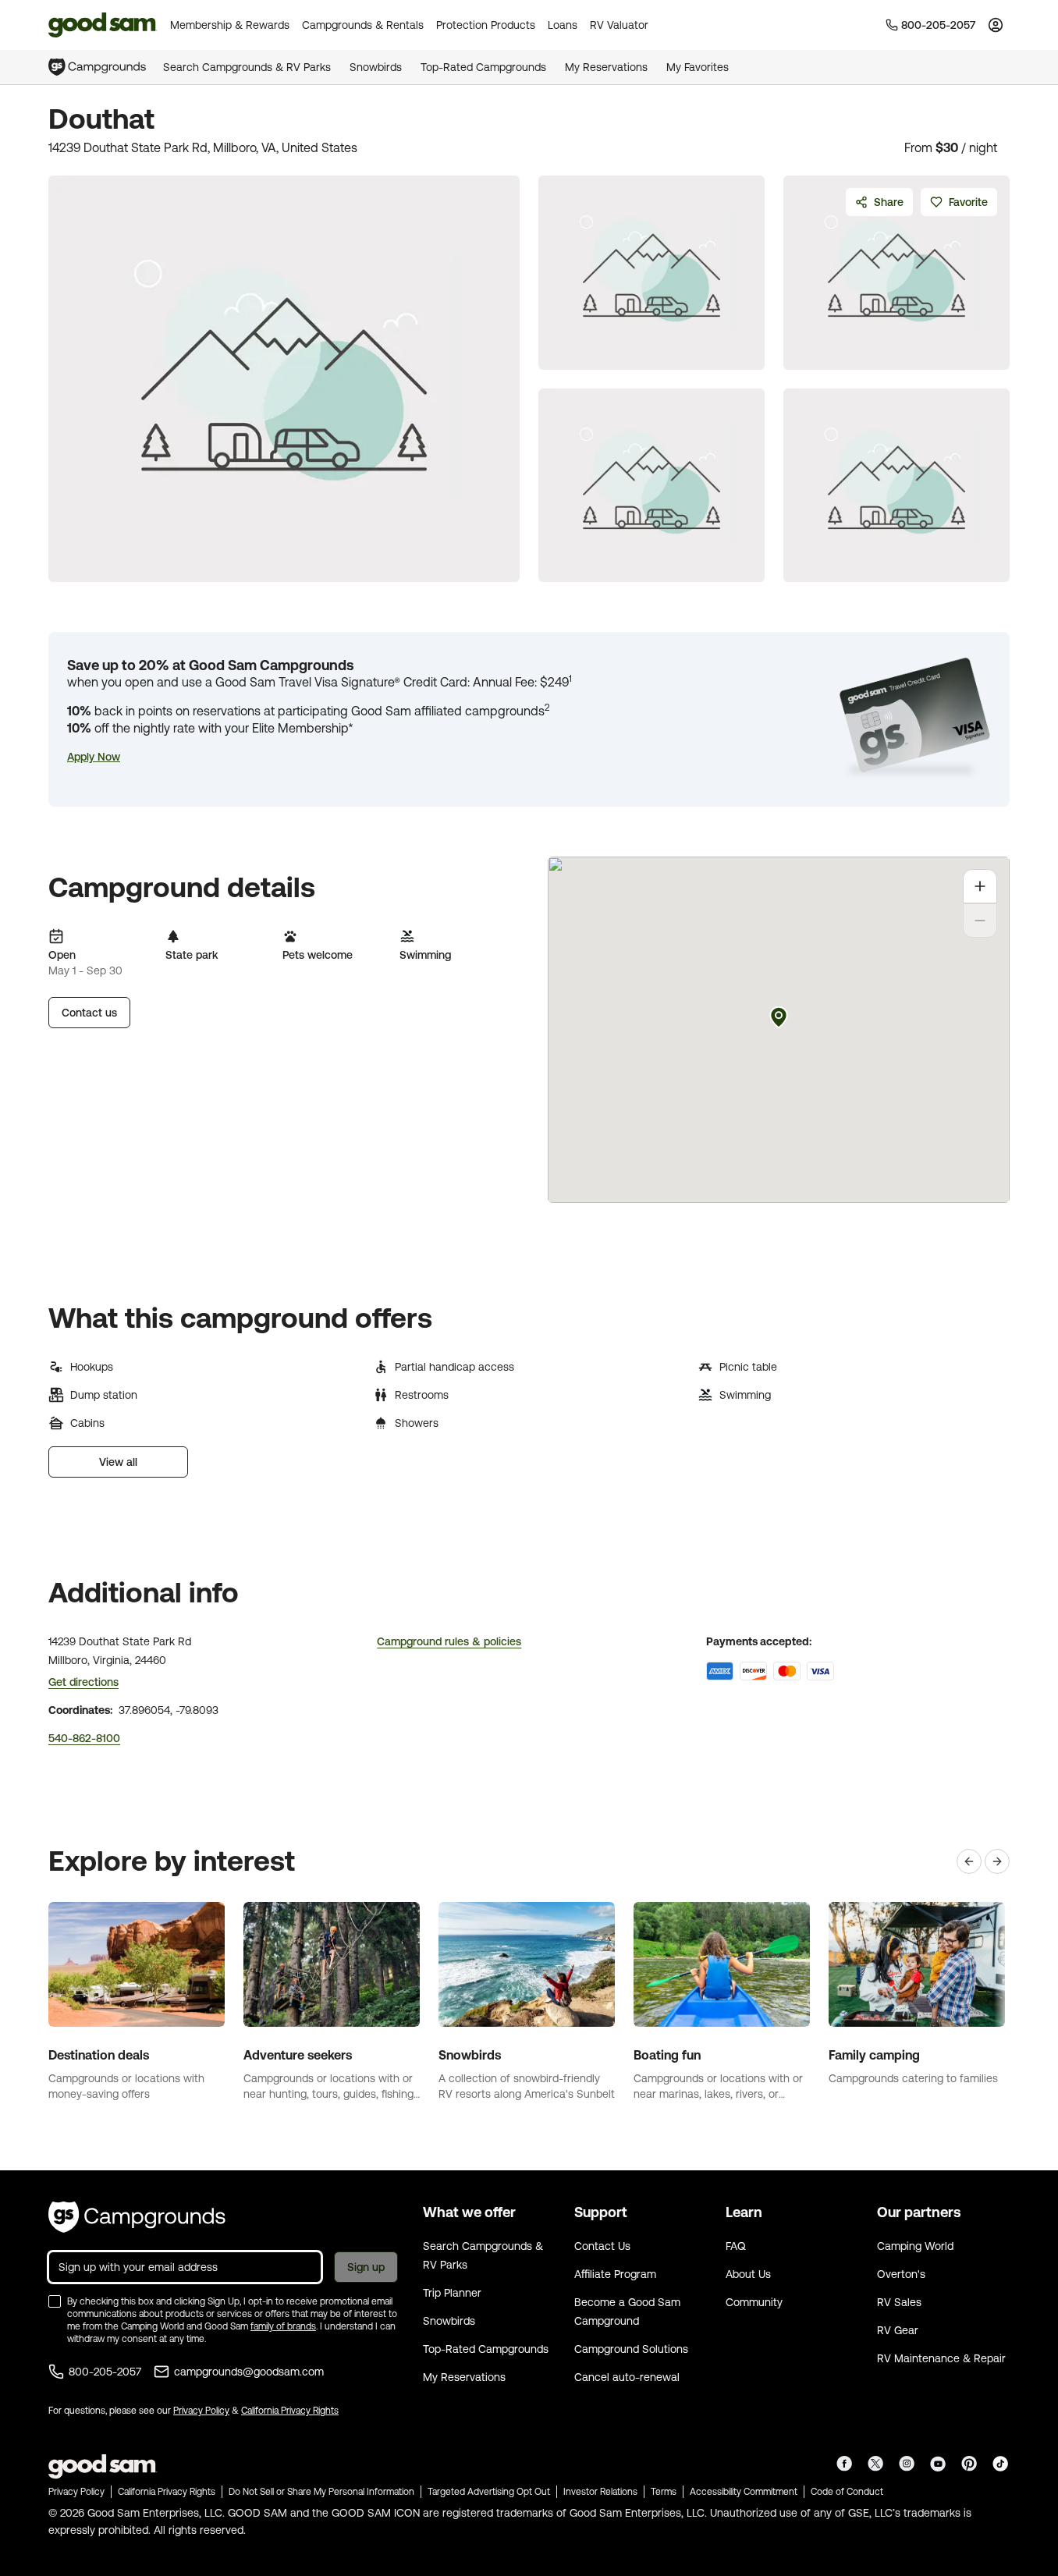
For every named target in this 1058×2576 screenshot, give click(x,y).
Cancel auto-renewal (627, 2377)
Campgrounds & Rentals (363, 25)
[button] (94, 757)
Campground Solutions (631, 2349)
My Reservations (606, 67)
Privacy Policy (201, 2411)
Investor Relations (600, 2492)
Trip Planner (452, 2293)
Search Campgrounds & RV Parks (247, 67)
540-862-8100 (84, 1738)
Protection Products (486, 25)
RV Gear (898, 2330)
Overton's (901, 2274)
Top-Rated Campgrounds (483, 67)
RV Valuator (619, 25)
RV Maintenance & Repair (941, 2358)
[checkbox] (55, 2301)
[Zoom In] (980, 886)
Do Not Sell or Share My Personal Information (321, 2492)
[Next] (997, 1861)
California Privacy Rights (290, 2411)
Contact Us (602, 2246)
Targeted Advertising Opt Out (489, 2492)
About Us (748, 2274)
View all (118, 1462)
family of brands (283, 2326)
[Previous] (969, 1861)
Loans (563, 25)
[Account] (996, 25)
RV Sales (899, 2302)
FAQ (736, 2246)
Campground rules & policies (449, 1641)
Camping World (915, 2246)
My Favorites (698, 67)
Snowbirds (376, 67)
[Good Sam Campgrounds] (137, 2217)
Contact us (89, 1013)
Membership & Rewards (230, 25)
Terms (664, 2492)
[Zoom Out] (980, 921)
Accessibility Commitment (744, 2492)
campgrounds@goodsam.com (249, 2372)
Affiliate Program (615, 2274)
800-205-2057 (105, 2372)
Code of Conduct (847, 2492)
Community (754, 2302)
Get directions (83, 1682)
